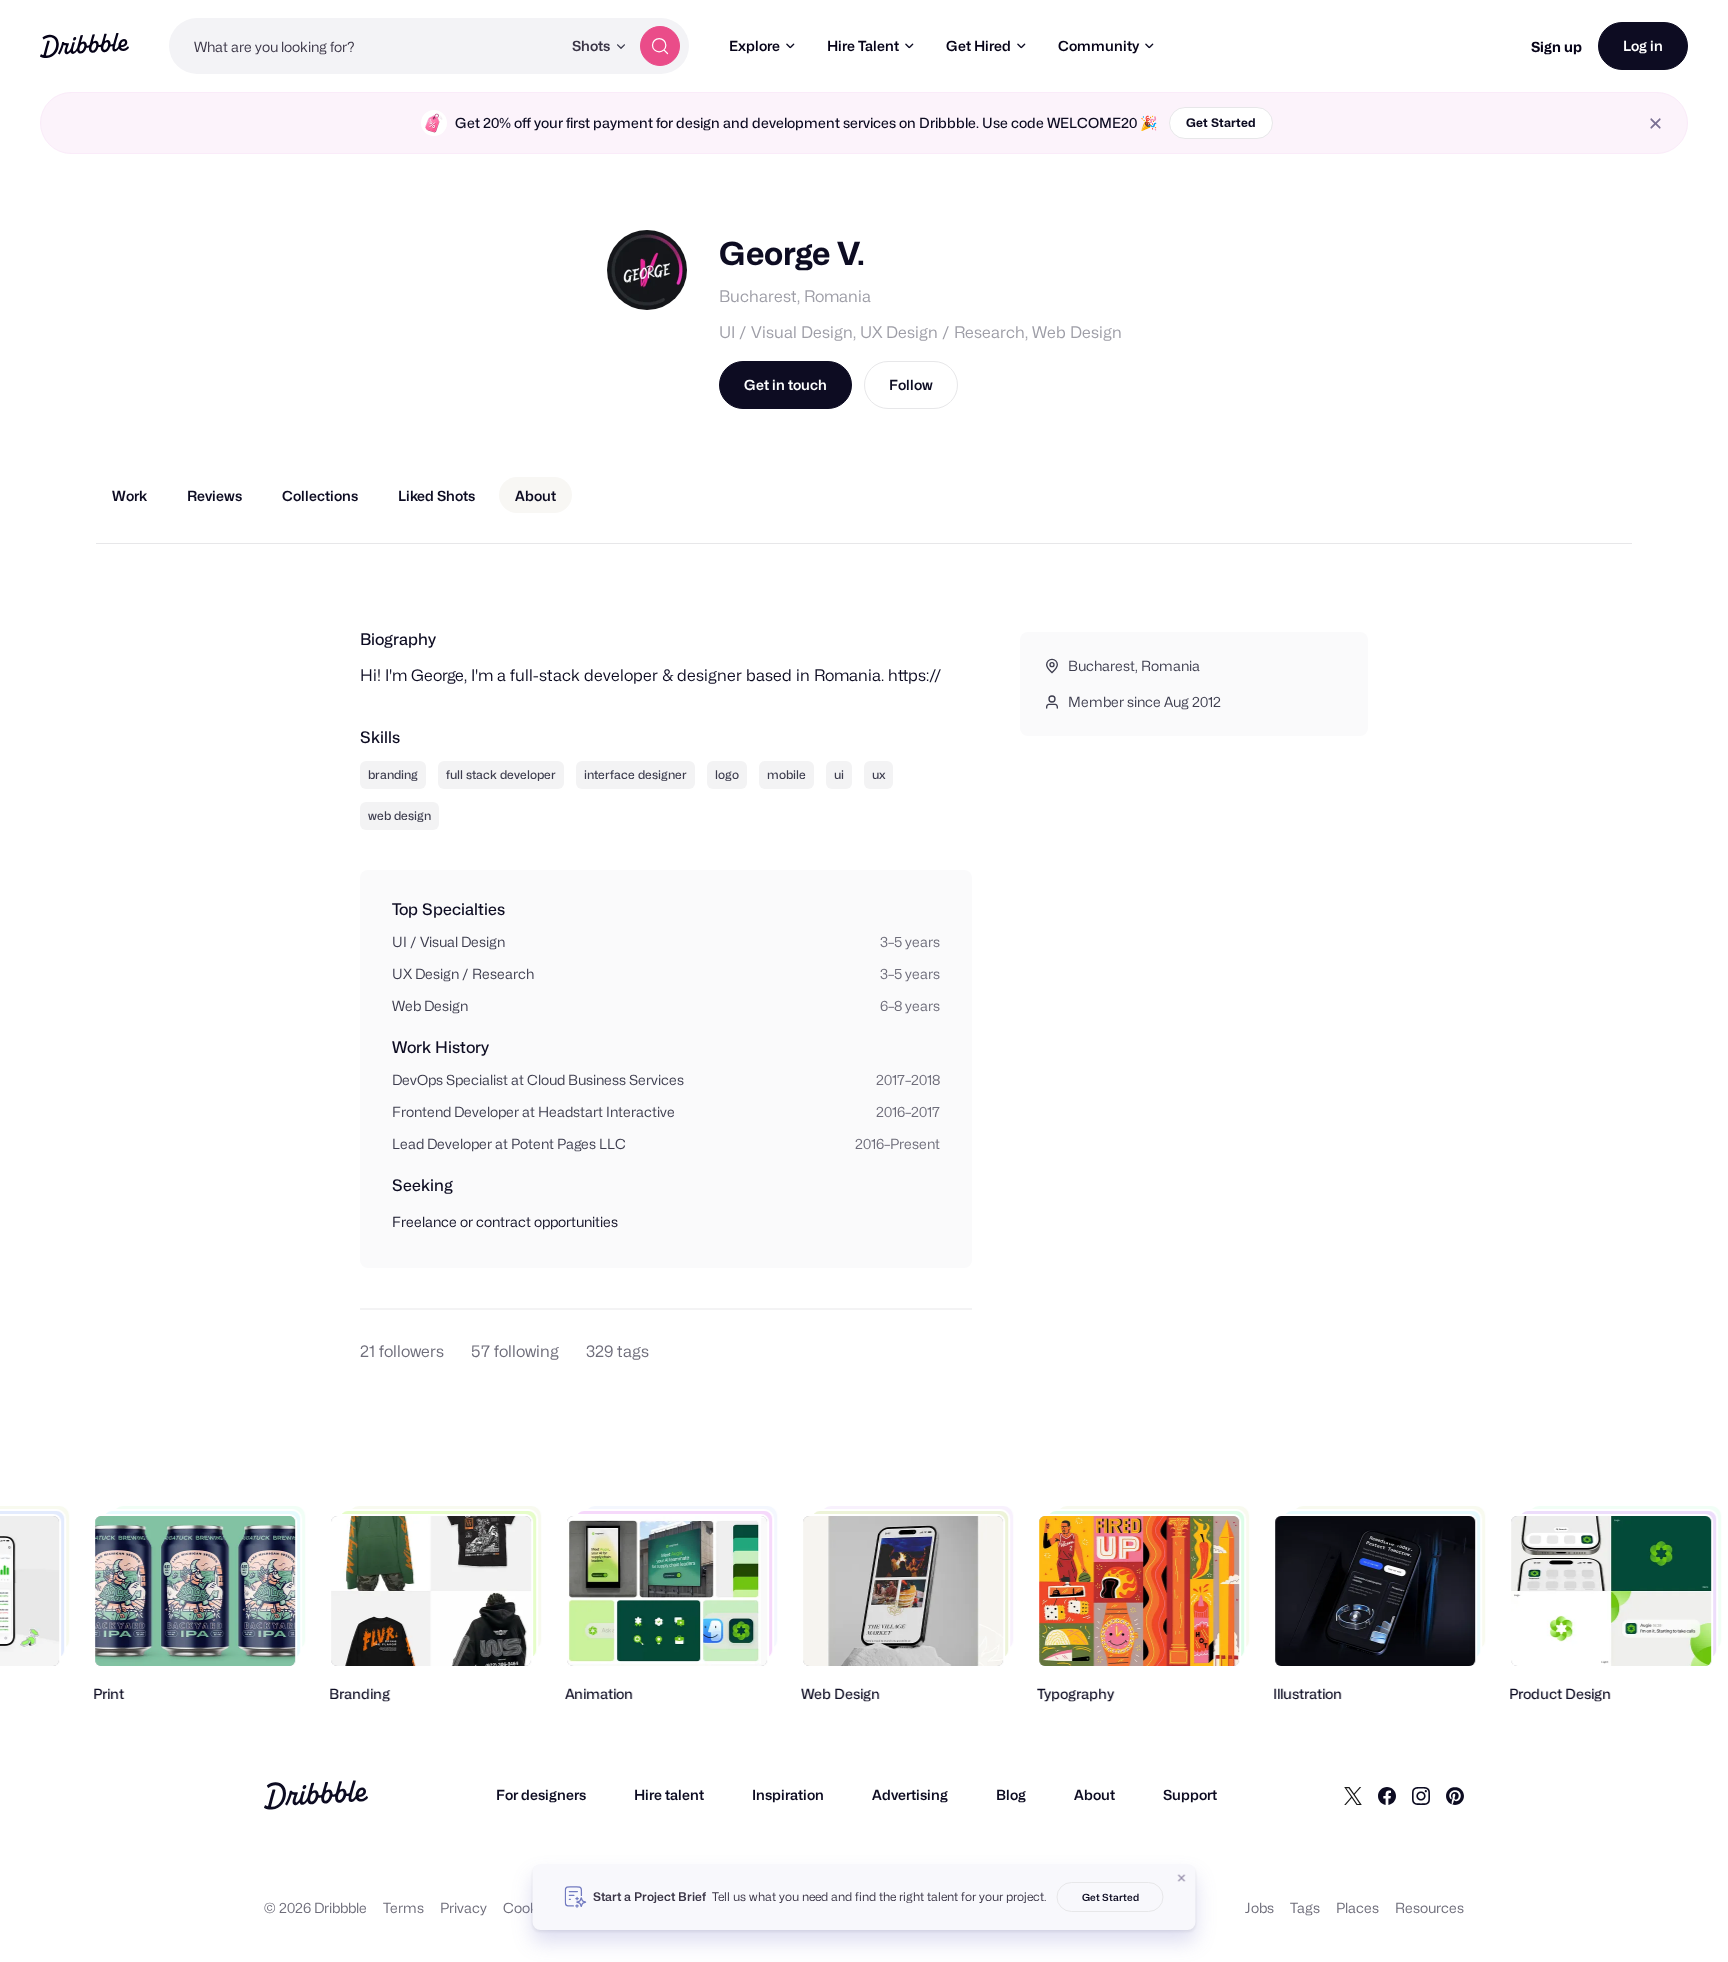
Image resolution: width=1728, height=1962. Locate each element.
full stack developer (501, 774)
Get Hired (978, 45)
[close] (1655, 123)
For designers (541, 1794)
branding (393, 774)
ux (878, 774)
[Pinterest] (1455, 1795)
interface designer (635, 774)
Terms (403, 1907)
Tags (1305, 1907)
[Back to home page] (84, 45)
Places (1357, 1907)
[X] (1353, 1795)
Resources (1429, 1907)
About (1094, 1794)
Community (1098, 45)
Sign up (1556, 46)
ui (839, 774)
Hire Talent (863, 45)
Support (1190, 1794)
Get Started (1221, 122)
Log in (1643, 45)
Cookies (529, 1907)
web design (399, 815)
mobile (786, 774)
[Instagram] (1421, 1795)
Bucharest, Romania (795, 296)
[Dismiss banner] (1182, 1878)
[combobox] (365, 46)
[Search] (660, 46)
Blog (1011, 1794)
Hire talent (669, 1794)
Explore (754, 45)
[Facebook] (1387, 1795)
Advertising (910, 1794)
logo (727, 774)
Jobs (1259, 1907)
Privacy (463, 1907)
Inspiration (788, 1794)
